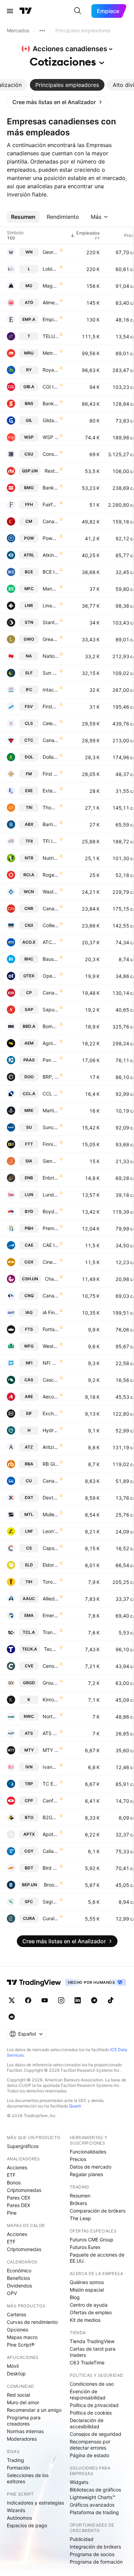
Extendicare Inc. (51, 791)
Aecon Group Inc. (51, 1397)
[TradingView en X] (12, 2000)
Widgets (79, 2482)
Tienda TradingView (92, 2341)
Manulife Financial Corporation (51, 589)
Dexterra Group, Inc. (51, 1498)
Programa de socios (92, 2554)
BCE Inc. (51, 572)
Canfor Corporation (51, 1801)
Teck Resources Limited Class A (51, 1649)
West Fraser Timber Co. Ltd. (51, 1346)
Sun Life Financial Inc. (51, 673)
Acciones (17, 2167)
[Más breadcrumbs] (42, 31)
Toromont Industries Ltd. (51, 1582)
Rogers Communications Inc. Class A (51, 875)
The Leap (80, 2218)
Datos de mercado (91, 2167)
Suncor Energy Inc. (51, 1127)
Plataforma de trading (94, 2512)
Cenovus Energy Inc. (51, 1666)
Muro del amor (23, 2402)
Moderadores (22, 2439)
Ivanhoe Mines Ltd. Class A (51, 1767)
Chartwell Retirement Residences (52, 1279)
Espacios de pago (27, 2525)
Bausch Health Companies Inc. (51, 959)
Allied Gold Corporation (51, 1599)
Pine (12, 2213)
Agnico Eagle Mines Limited (51, 1043)
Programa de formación (96, 2562)
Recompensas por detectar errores (90, 2445)
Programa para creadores (24, 2421)
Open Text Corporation (51, 976)
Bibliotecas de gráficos (95, 2490)
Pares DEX (19, 2205)
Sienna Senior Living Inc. (51, 1161)
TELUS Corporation (51, 336)
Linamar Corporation (51, 605)
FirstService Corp (51, 706)
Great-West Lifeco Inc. (51, 639)
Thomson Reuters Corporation (51, 807)
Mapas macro (22, 2337)
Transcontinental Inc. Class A (51, 1632)
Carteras (16, 2314)
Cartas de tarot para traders (93, 2352)
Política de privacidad (94, 2405)
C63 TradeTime (87, 2363)
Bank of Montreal (51, 488)
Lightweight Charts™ (93, 2497)
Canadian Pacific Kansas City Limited (51, 993)
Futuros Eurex (85, 2247)
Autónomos (19, 2518)
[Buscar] (78, 11)
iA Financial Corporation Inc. (51, 1312)
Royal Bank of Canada (51, 370)
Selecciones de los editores (28, 2478)
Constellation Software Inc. (51, 454)
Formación (18, 2468)
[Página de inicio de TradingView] (26, 11)
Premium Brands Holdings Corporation (51, 1228)
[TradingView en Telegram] (94, 2000)
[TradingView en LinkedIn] (78, 2000)
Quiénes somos (87, 2282)
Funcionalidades (88, 2152)
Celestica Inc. (51, 723)
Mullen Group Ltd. (51, 1514)
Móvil (13, 2366)
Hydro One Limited (51, 1430)
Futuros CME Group (92, 2240)
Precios (78, 2159)
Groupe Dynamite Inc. (51, 1683)
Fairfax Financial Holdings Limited (51, 504)
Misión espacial (87, 2290)
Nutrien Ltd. (51, 858)
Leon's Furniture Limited (51, 1531)
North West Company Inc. (51, 1716)
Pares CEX (19, 2198)
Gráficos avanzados (92, 2505)
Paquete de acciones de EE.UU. (97, 2258)
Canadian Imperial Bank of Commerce (51, 521)
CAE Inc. (51, 1245)
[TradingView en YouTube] (45, 2000)
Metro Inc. (51, 353)
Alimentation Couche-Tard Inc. (51, 302)
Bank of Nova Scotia (51, 403)
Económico (19, 2270)
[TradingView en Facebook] (28, 2000)
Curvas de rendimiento (32, 2322)
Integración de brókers (95, 2547)
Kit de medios (85, 2320)
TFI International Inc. (51, 841)
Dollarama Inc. (51, 757)
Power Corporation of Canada (51, 538)
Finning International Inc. (51, 1144)
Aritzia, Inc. (51, 1447)
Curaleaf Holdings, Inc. (51, 1918)
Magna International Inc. (51, 286)
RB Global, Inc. (51, 1464)
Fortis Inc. (51, 1329)
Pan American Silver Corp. (51, 1060)
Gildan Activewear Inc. (51, 420)
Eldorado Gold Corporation (51, 1565)
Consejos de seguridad (96, 2434)
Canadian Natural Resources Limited (51, 1296)
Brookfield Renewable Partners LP (51, 1885)
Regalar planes (86, 2174)
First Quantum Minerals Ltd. (51, 774)
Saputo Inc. (51, 1009)
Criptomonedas (24, 2190)
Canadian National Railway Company (51, 908)
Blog (75, 2297)
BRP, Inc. (51, 1077)
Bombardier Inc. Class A (51, 1026)
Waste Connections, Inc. (51, 892)
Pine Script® (21, 2345)
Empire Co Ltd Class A (51, 319)
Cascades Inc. (51, 1380)
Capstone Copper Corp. (51, 1548)
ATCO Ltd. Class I (51, 942)
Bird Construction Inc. (51, 1868)
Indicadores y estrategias (35, 2503)
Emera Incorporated (51, 1615)
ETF (11, 2175)
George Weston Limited (51, 252)
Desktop (16, 2373)
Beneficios (18, 2278)
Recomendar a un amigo (34, 2410)
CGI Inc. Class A (51, 387)
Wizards (16, 2510)
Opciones (18, 2330)
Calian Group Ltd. (51, 1851)
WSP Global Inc (51, 437)
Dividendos (19, 2286)
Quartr (75, 2106)
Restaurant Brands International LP (52, 471)
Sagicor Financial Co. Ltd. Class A (51, 1902)
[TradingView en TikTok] (111, 2000)
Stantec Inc (51, 622)
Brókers (78, 2203)
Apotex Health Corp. (51, 1834)
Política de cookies (91, 2413)
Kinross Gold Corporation (51, 1700)
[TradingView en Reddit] (12, 2017)
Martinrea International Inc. (51, 1110)
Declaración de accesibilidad (87, 2423)
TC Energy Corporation (51, 1784)
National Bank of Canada (51, 656)
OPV (12, 2293)
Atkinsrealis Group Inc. (51, 555)
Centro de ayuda (89, 2305)
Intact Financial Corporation (51, 690)
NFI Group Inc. (51, 1363)
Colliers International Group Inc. (51, 925)
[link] (57, 102)
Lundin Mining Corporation (51, 1195)
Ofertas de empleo (91, 2312)
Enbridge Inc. (51, 1178)
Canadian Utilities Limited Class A (51, 1481)
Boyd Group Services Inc (51, 1211)
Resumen (80, 2196)
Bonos (14, 2183)
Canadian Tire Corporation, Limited (51, 740)
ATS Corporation (51, 1733)
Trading (15, 2460)
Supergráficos (23, 2146)
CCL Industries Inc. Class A (51, 1094)
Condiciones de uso (92, 2384)
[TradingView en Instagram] (61, 2000)
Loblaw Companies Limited (51, 269)
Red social (18, 2395)
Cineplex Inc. (51, 1262)
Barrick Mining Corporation (51, 824)
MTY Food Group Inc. (51, 1750)
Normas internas (25, 2431)
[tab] (67, 85)
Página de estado (90, 2455)
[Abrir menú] (10, 11)
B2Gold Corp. (51, 1817)
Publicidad (82, 2539)
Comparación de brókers (98, 2211)
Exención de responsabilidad (88, 2394)
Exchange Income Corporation (51, 1413)
